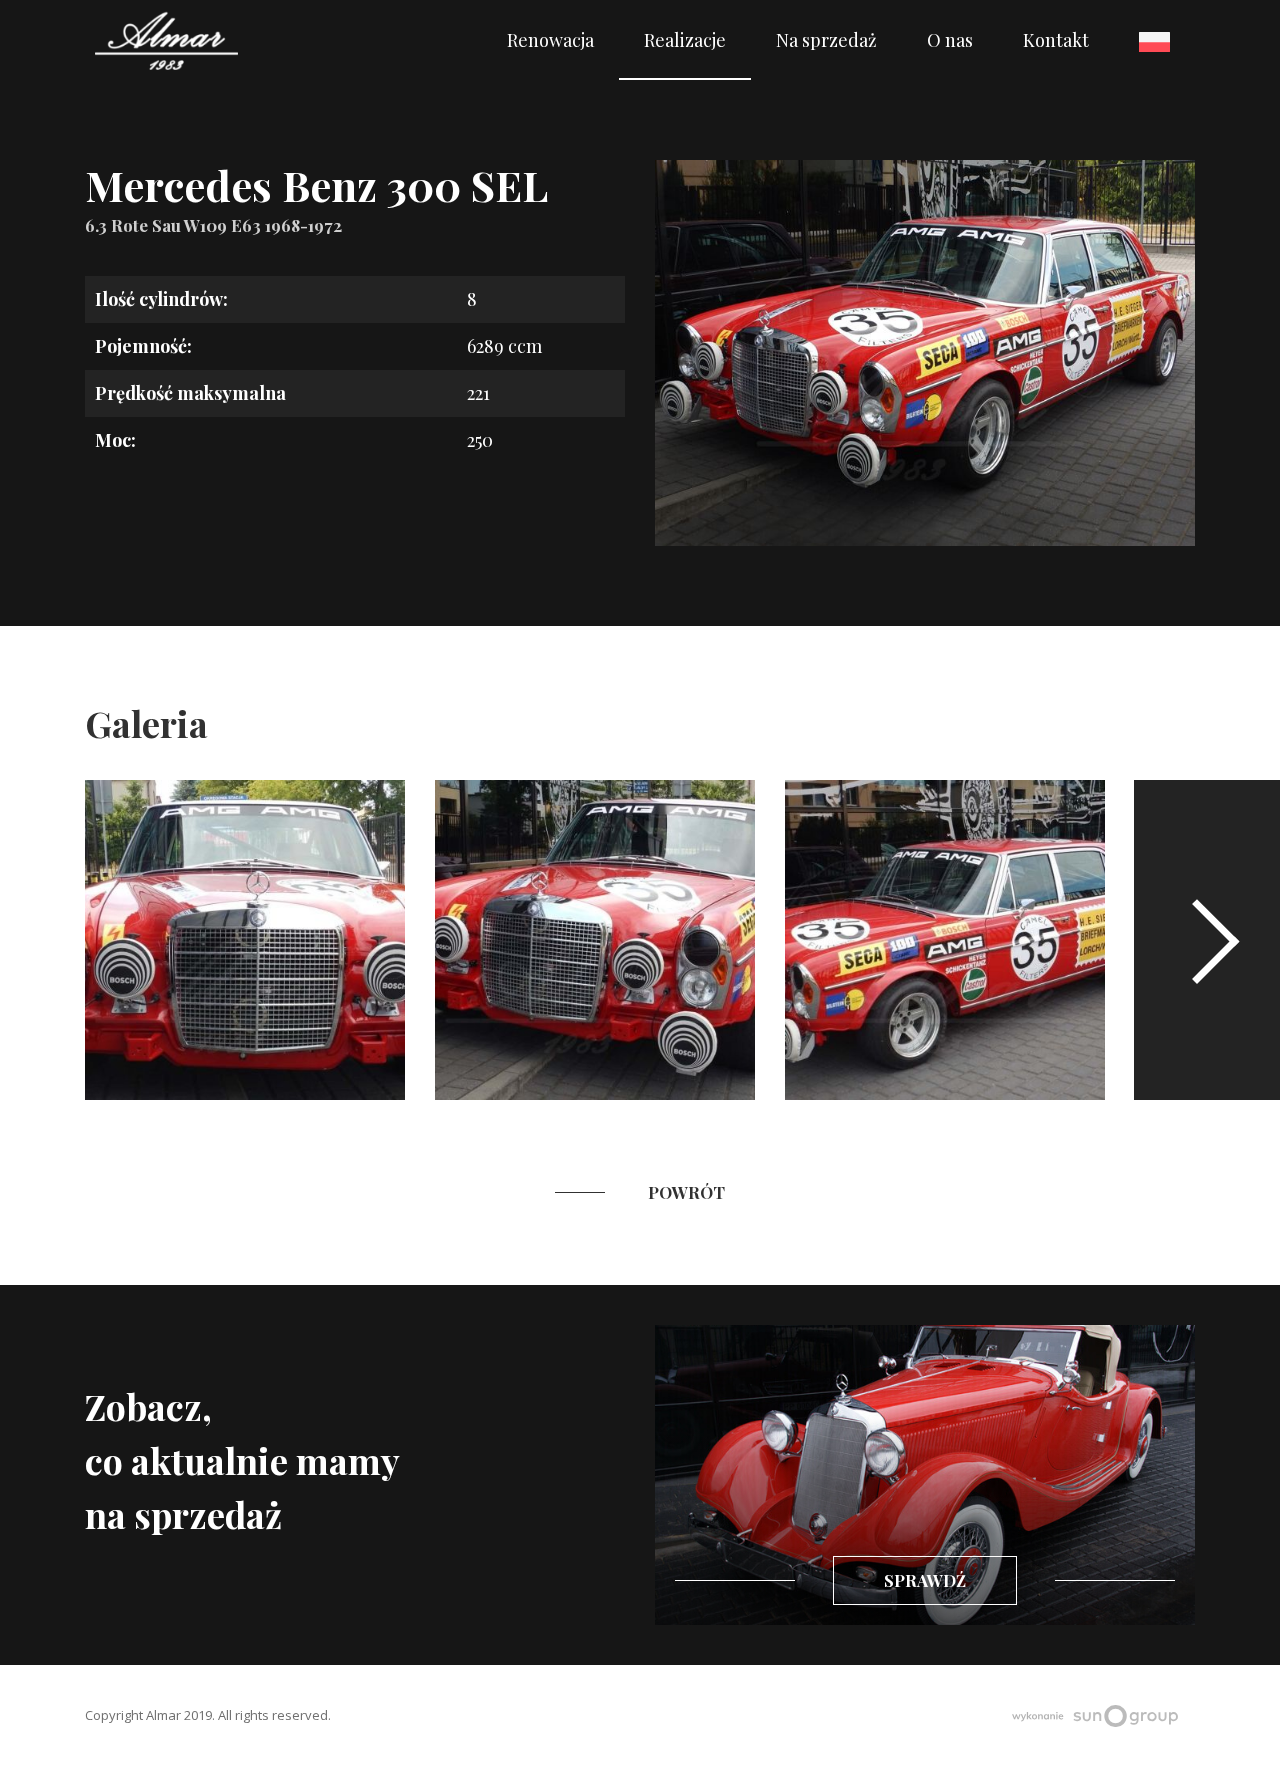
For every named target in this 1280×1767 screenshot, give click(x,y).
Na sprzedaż (826, 40)
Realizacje (685, 40)
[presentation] (1207, 940)
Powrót (686, 1192)
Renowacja (550, 40)
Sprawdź (925, 1580)
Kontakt (1056, 40)
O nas (950, 40)
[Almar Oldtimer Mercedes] (166, 40)
